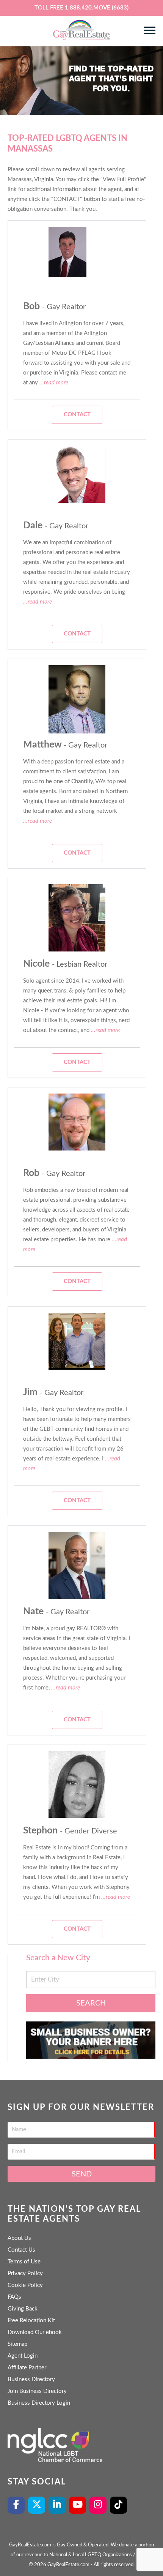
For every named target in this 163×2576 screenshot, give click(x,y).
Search (91, 2003)
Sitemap (17, 2344)
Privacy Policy (25, 2273)
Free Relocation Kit (31, 2321)
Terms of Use (24, 2262)
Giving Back (23, 2309)
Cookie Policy (25, 2285)
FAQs (14, 2297)
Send (82, 2174)
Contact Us (21, 2250)
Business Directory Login (39, 2403)
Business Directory (31, 2379)
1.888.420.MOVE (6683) (97, 8)
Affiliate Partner (27, 2368)
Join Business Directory (37, 2391)
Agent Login (23, 2356)
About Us (19, 2238)
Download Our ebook (35, 2332)
